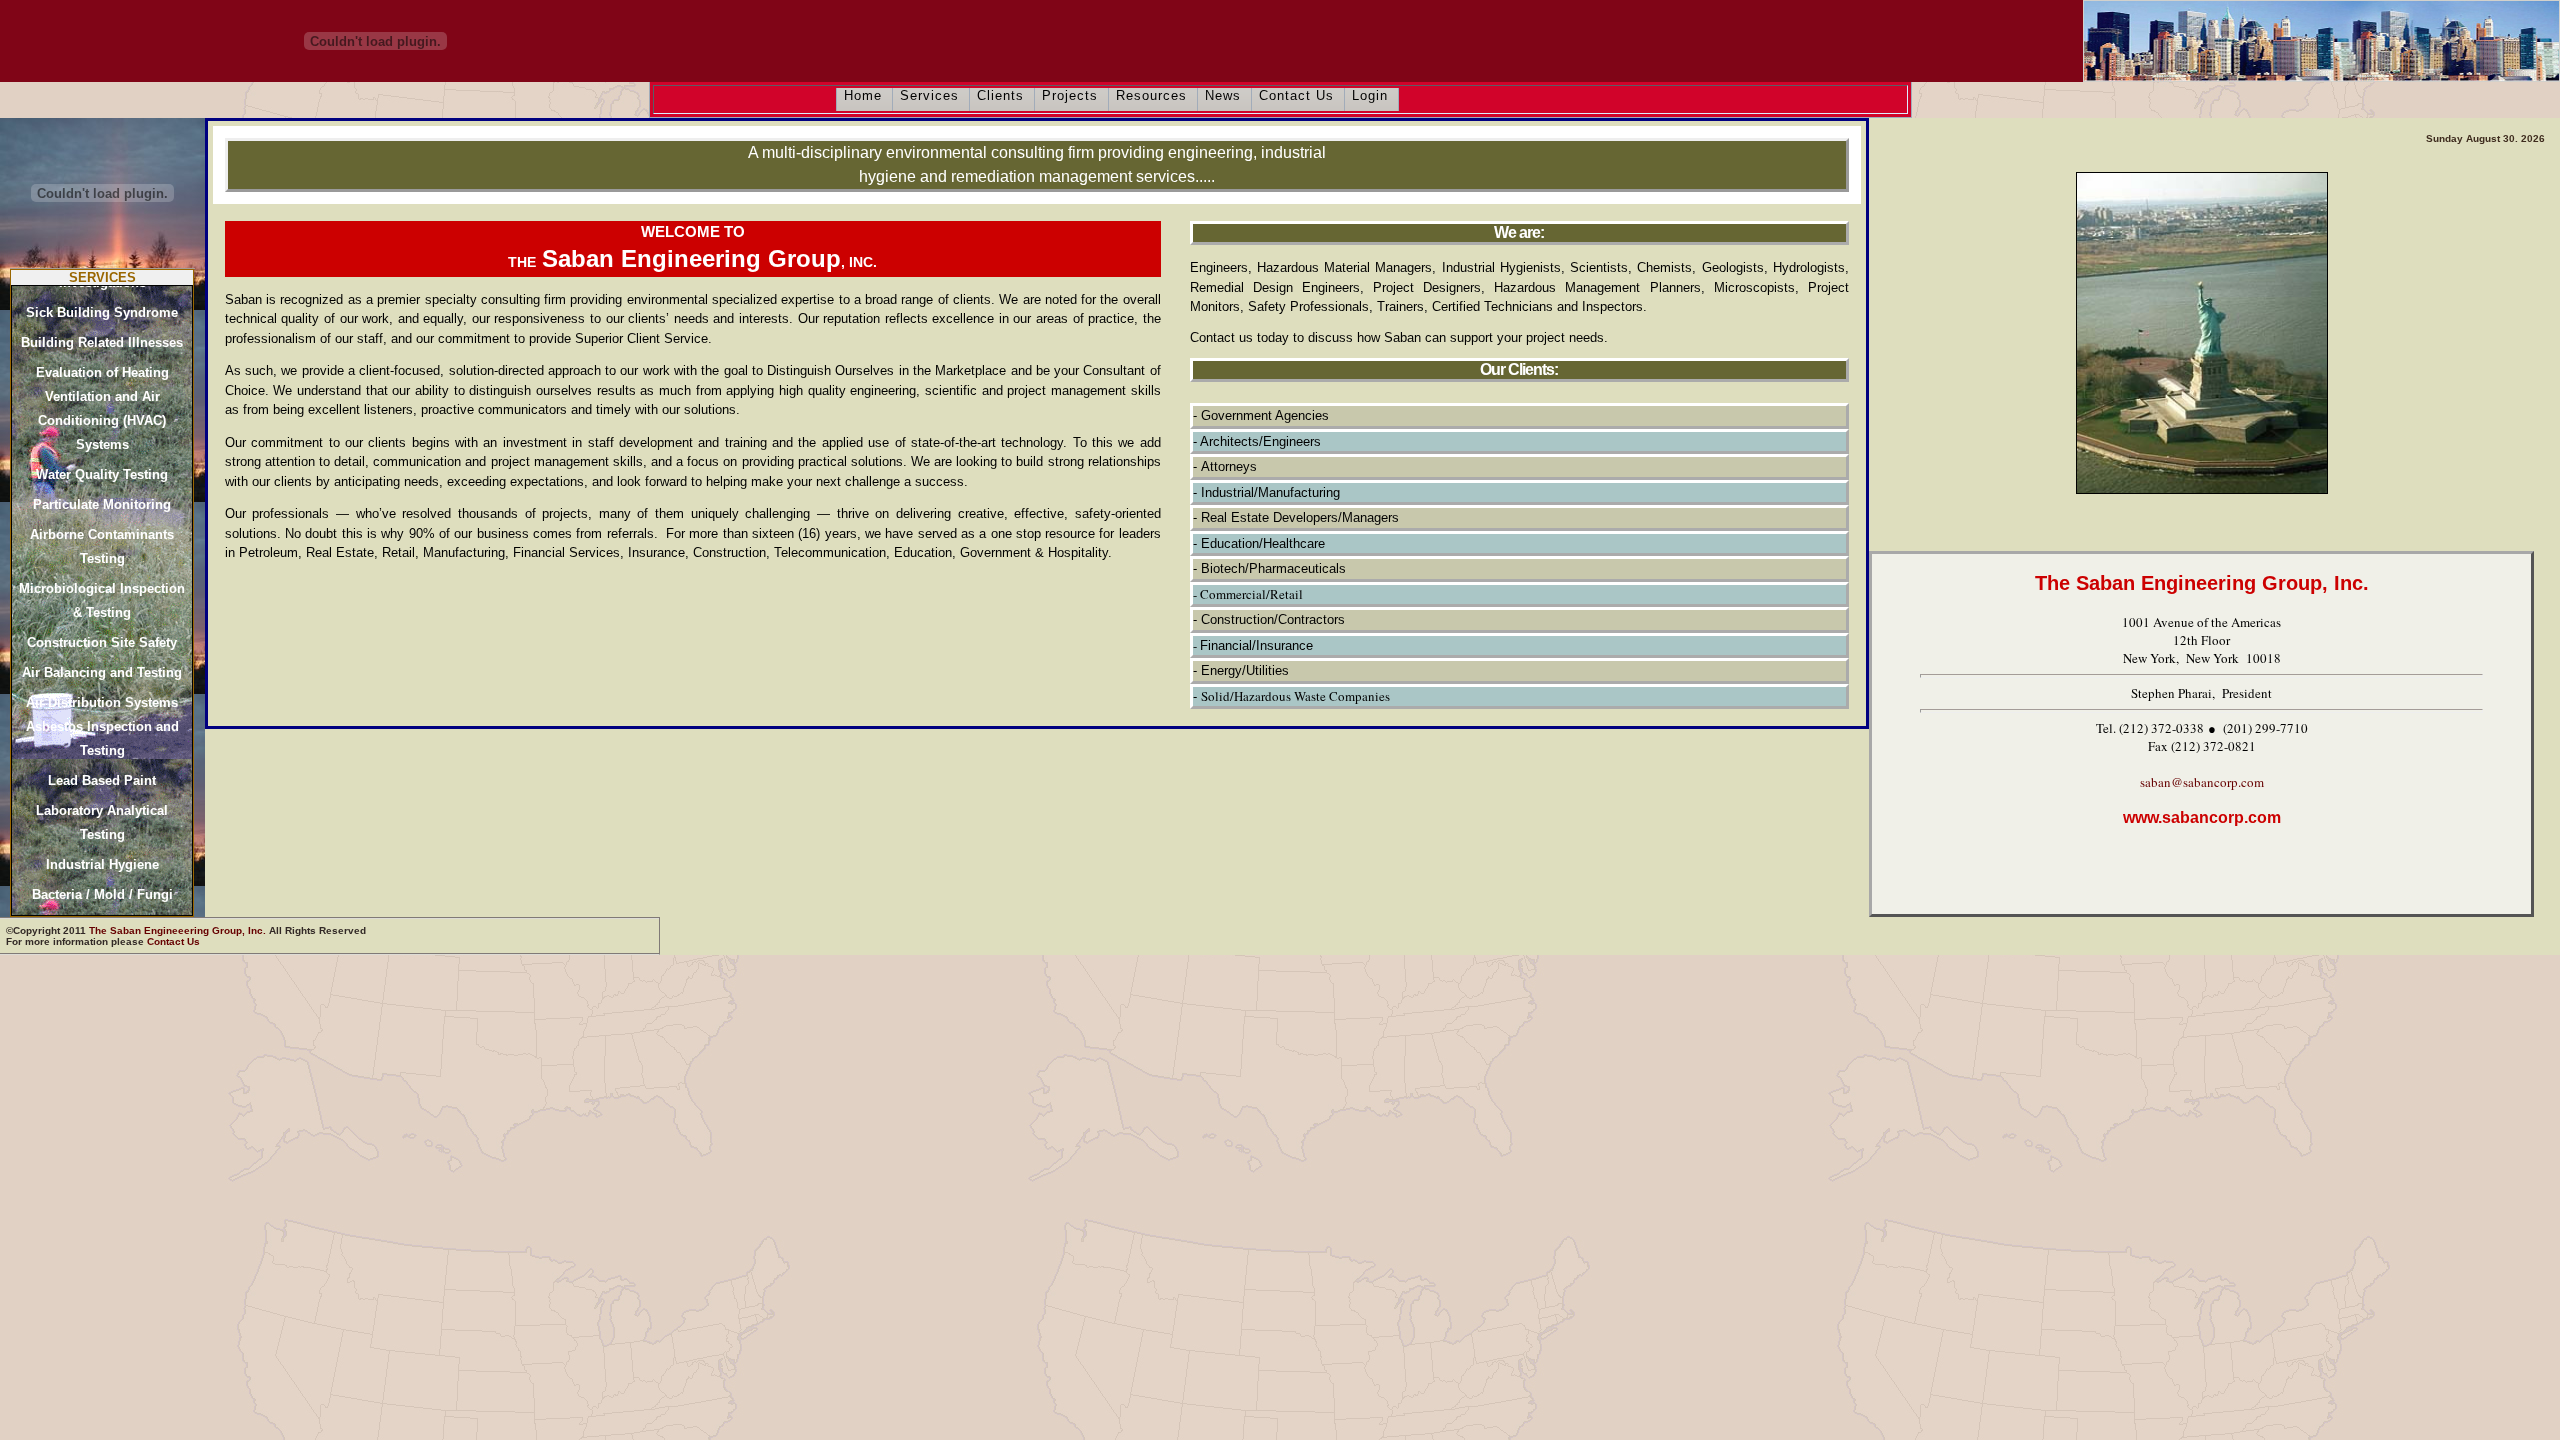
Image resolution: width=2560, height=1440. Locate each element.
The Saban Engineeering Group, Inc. (177, 930)
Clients (1000, 95)
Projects (1070, 95)
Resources (1151, 95)
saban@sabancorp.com (2202, 782)
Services (929, 95)
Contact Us (1296, 95)
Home (863, 95)
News (1223, 95)
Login (1370, 95)
